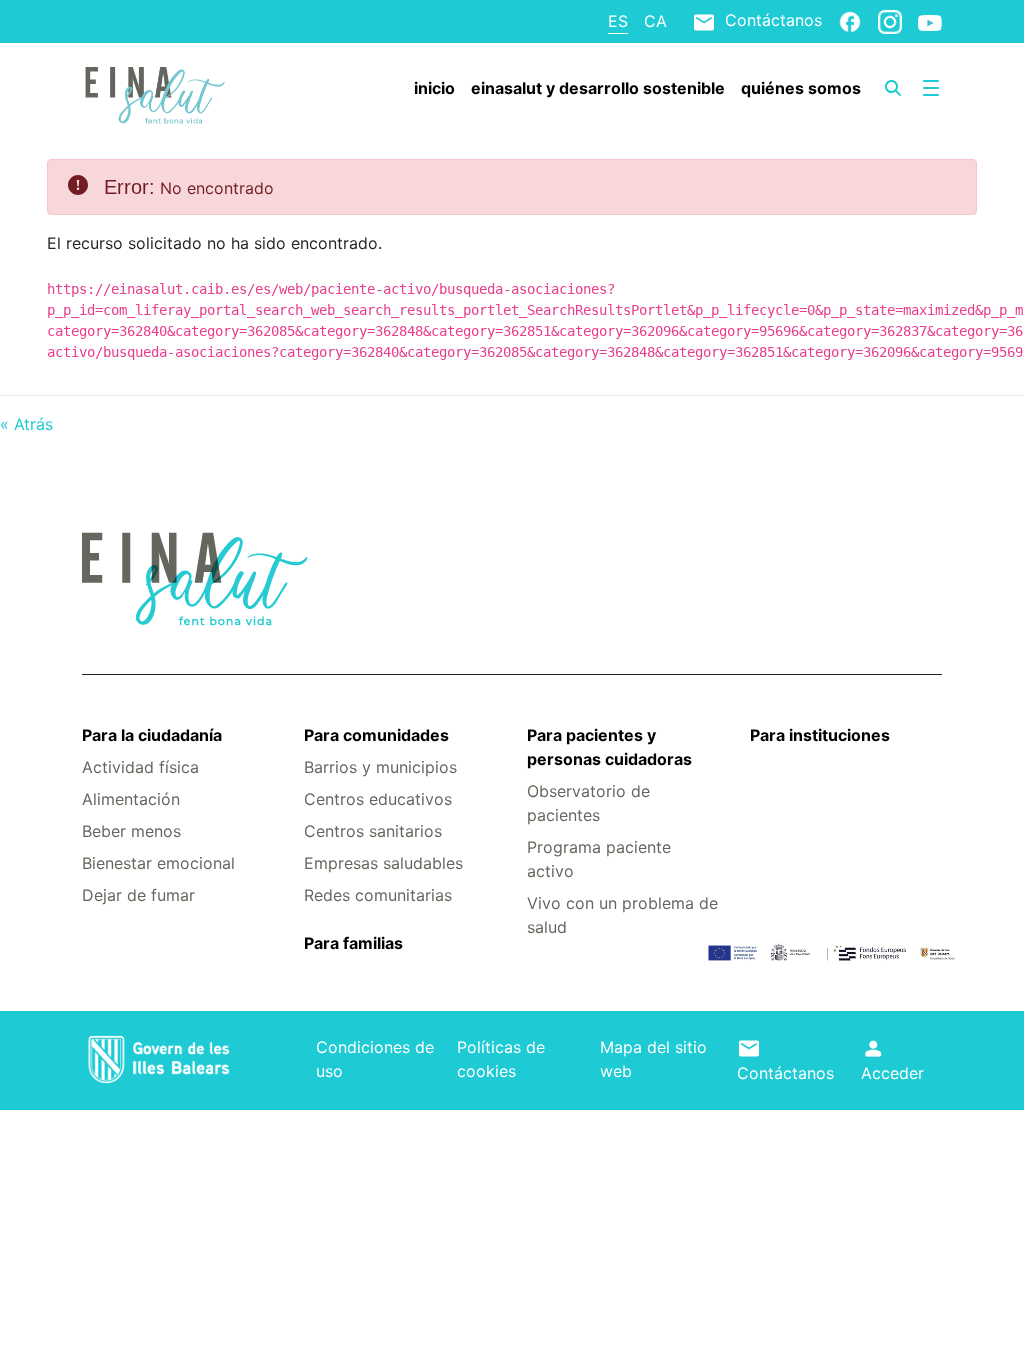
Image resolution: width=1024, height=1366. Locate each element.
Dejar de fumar (138, 895)
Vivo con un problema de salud (622, 915)
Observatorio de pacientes (588, 803)
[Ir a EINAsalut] (153, 93)
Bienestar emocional (158, 863)
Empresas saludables (383, 863)
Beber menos (131, 831)
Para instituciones (820, 735)
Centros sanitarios (373, 831)
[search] (893, 88)
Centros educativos (378, 799)
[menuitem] (434, 88)
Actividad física (140, 767)
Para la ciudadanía (152, 735)
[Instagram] (890, 21)
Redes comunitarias (378, 895)
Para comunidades (376, 735)
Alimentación (131, 799)
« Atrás (26, 424)
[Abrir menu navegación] (931, 88)
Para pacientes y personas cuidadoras (609, 747)
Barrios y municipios (380, 767)
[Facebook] (850, 21)
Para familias (353, 943)
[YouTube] (930, 22)
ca (655, 21)
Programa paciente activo (599, 859)
